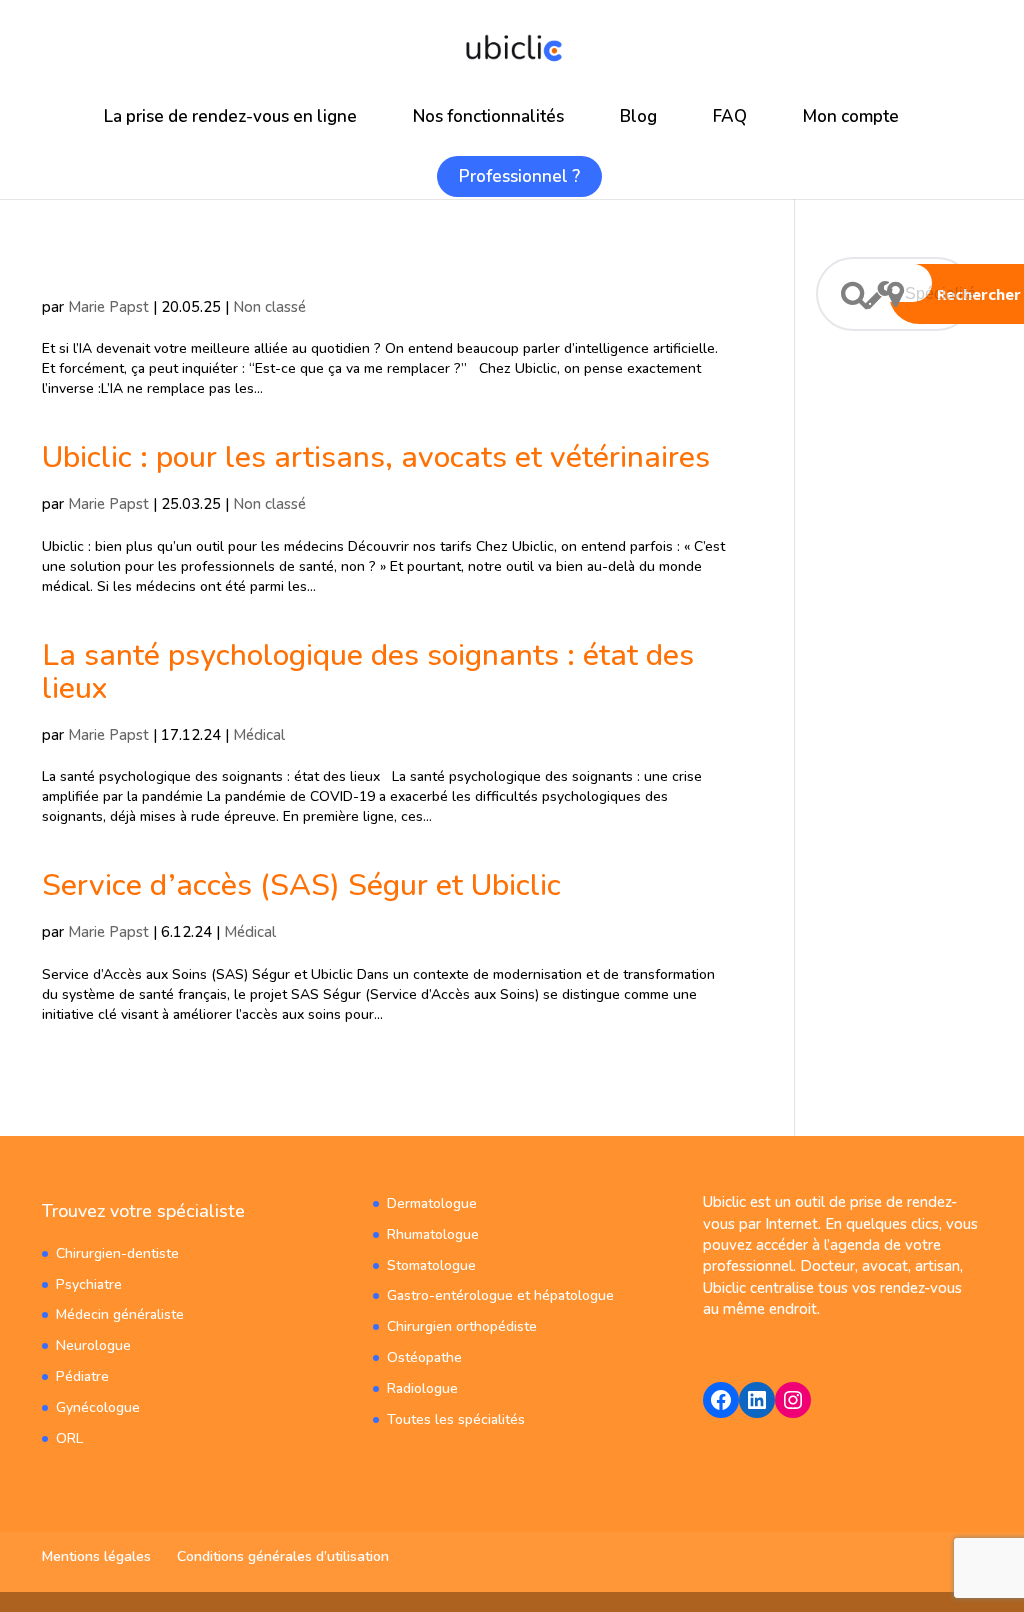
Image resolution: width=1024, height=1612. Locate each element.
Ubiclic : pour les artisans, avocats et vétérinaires (376, 457)
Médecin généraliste (120, 1314)
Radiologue (422, 1388)
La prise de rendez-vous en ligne (230, 116)
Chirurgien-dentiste (117, 1253)
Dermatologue (432, 1203)
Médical (259, 735)
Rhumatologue (433, 1234)
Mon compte (851, 116)
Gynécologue (98, 1407)
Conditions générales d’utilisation (283, 1556)
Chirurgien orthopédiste (462, 1326)
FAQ (730, 116)
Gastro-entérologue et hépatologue (500, 1295)
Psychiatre (89, 1284)
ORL (69, 1438)
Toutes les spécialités (456, 1419)
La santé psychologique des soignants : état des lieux (368, 672)
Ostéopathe (424, 1357)
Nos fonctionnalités (488, 116)
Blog (638, 116)
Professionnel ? (519, 176)
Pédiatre (82, 1376)
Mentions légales (96, 1556)
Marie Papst (108, 307)
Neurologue (93, 1345)
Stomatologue (431, 1265)
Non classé (269, 307)
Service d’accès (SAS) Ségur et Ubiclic (301, 885)
